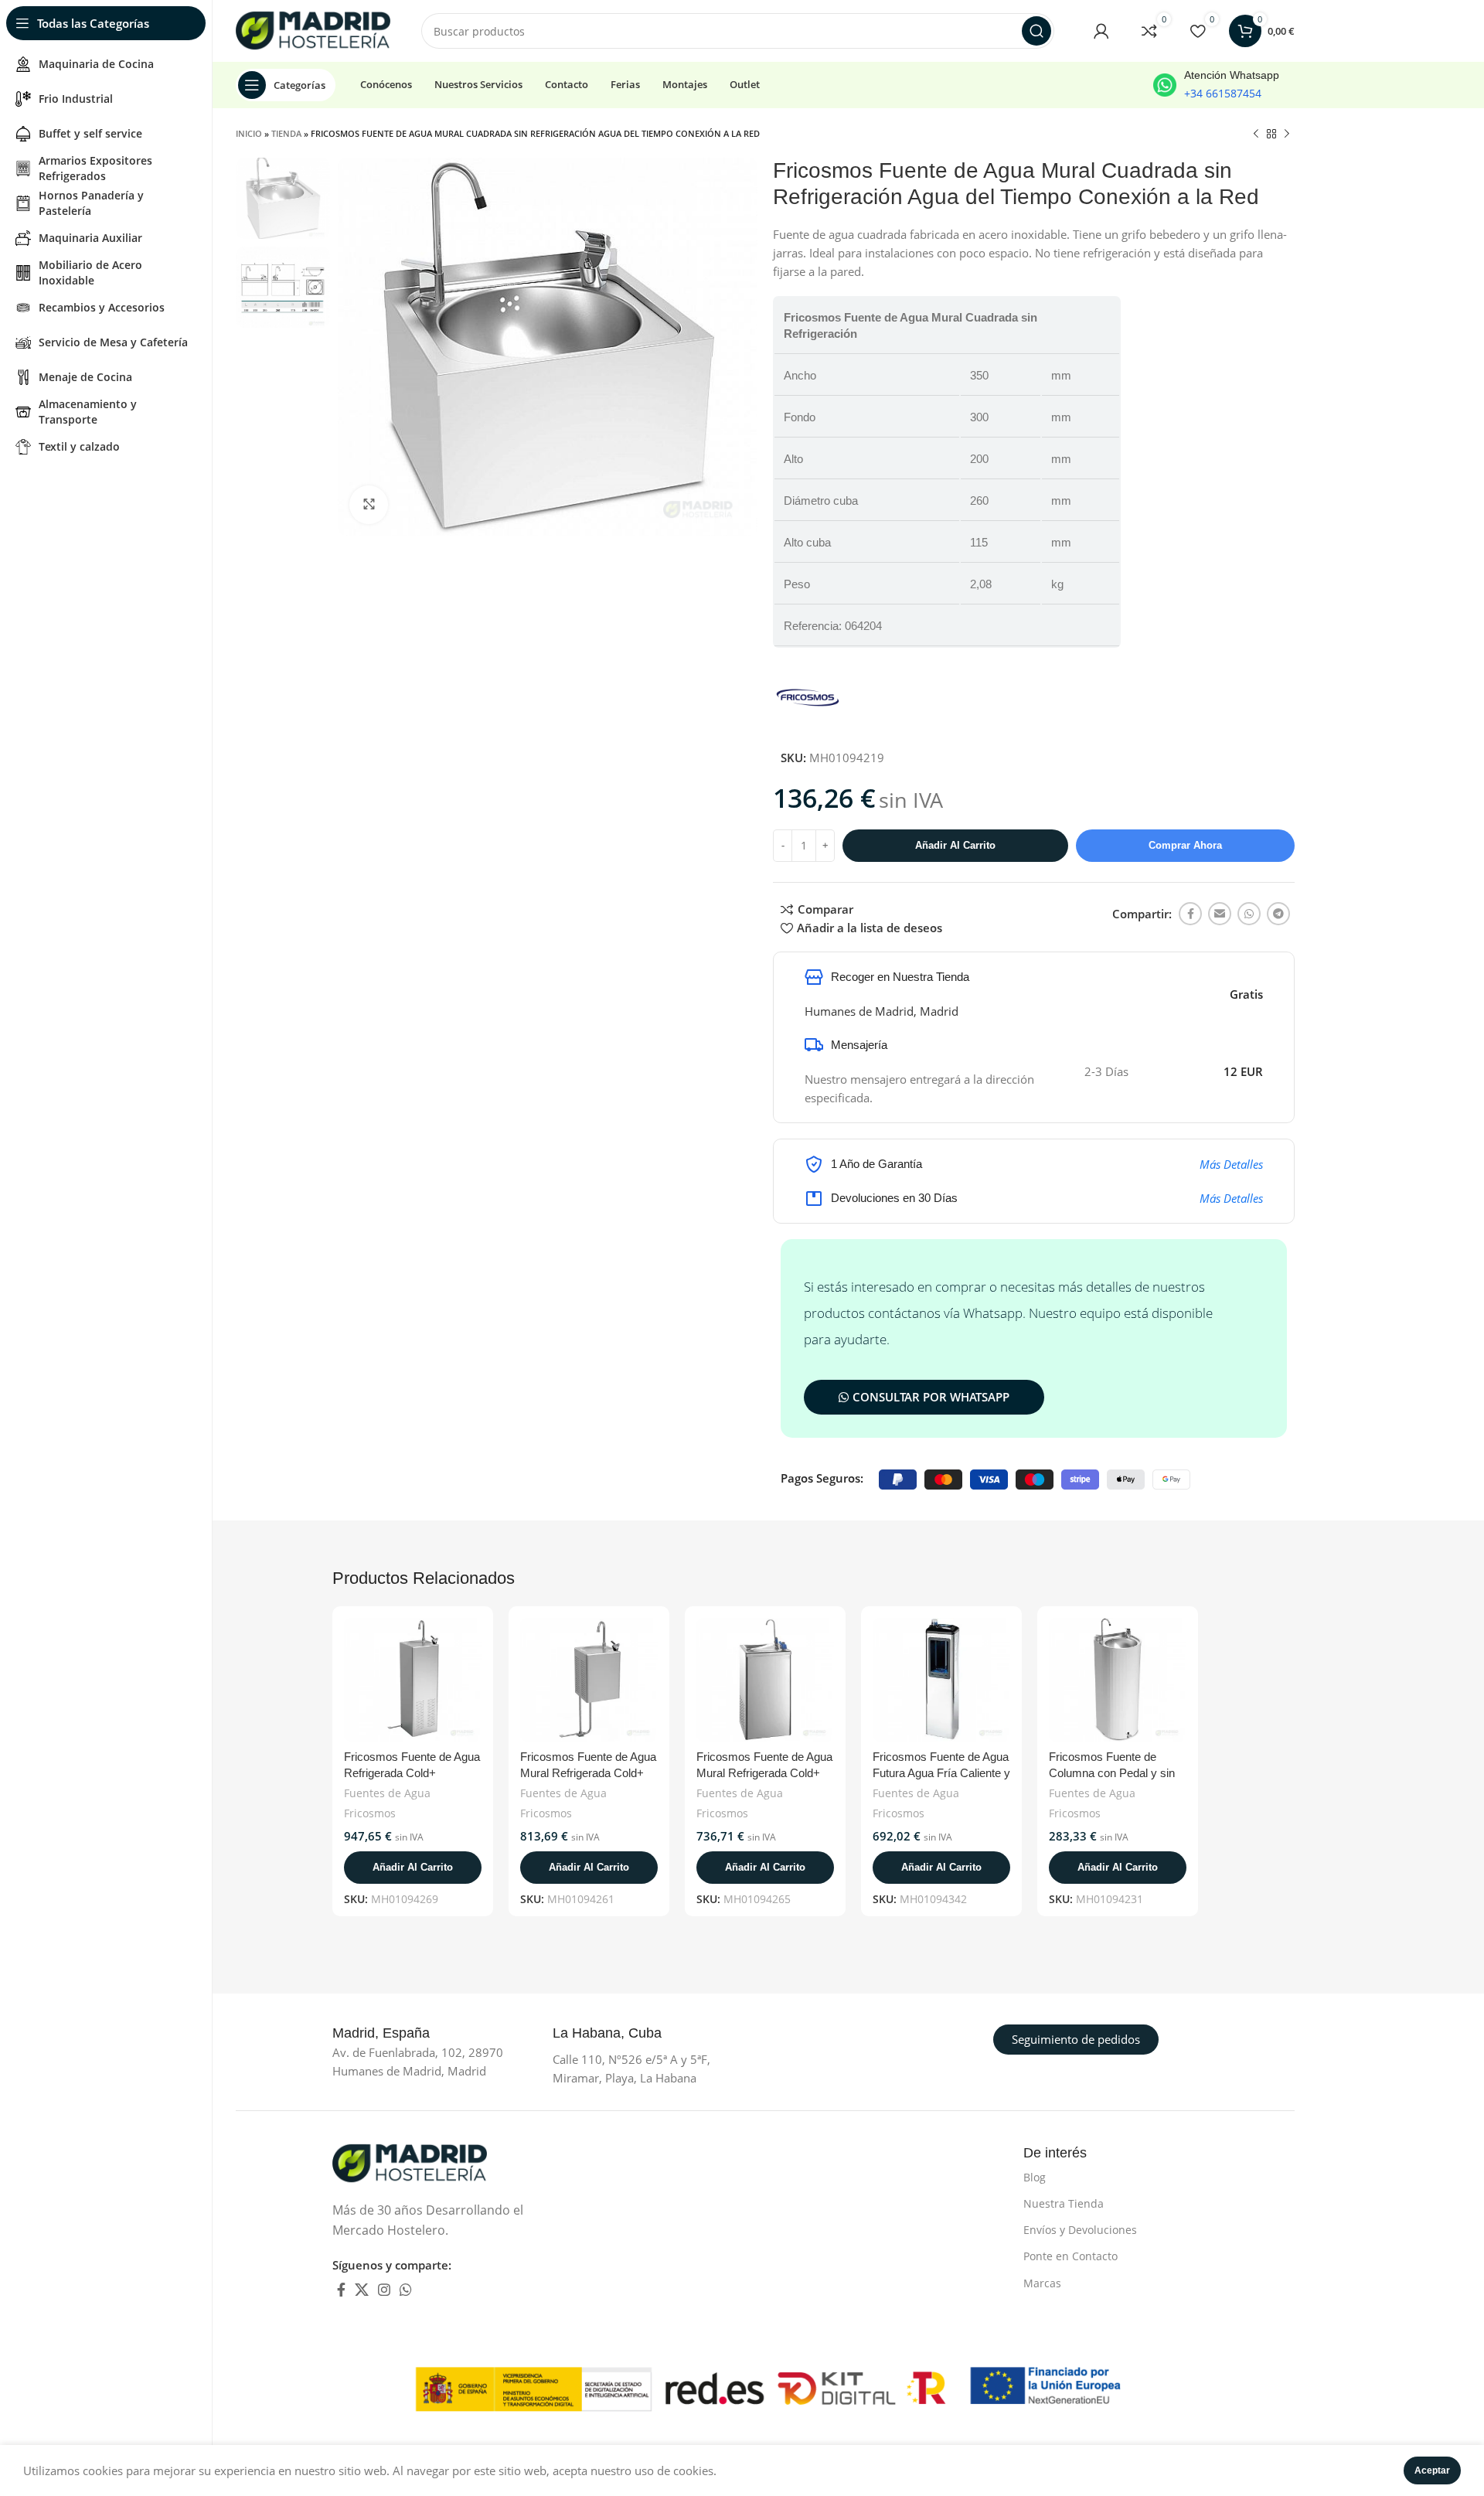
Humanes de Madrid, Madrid (882, 1011)
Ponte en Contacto (1070, 2256)
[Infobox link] (1216, 85)
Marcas (1042, 2283)
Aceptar (1432, 2470)
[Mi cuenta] (1101, 31)
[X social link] (362, 2290)
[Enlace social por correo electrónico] (1220, 914)
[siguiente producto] (1287, 135)
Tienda (286, 133)
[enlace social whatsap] (1249, 914)
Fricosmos (370, 1813)
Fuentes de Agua (387, 1793)
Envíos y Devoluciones (1080, 2230)
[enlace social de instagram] (384, 2290)
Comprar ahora (1185, 845)
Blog (1035, 2177)
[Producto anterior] (1256, 135)
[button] (413, 1868)
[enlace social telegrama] (1278, 914)
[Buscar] (1036, 31)
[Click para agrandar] (369, 505)
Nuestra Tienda (1064, 2203)
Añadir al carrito (955, 845)
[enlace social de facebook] (1190, 914)
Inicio (249, 133)
